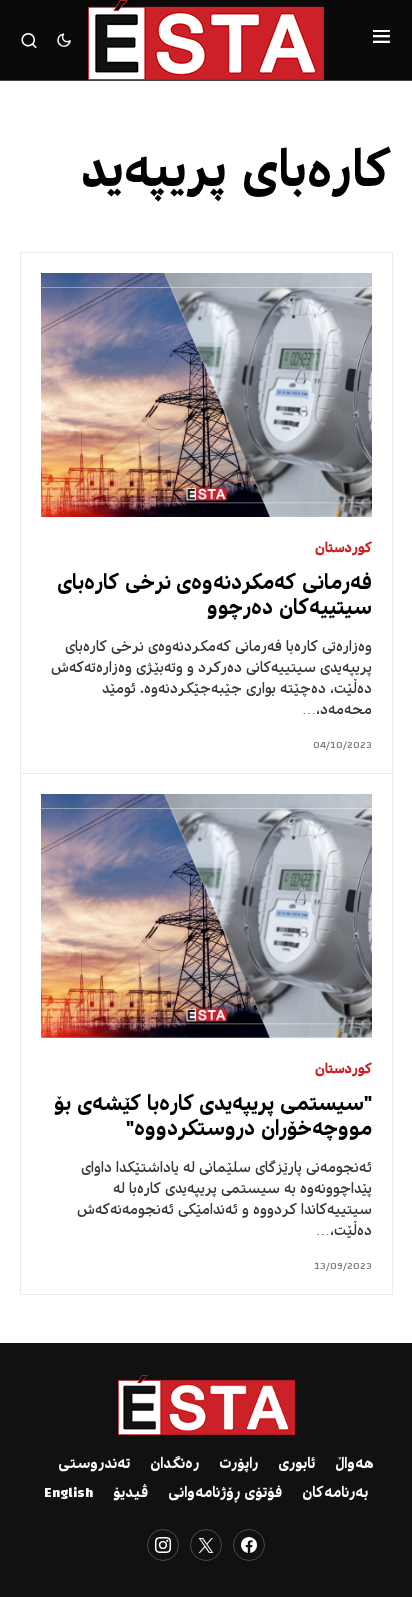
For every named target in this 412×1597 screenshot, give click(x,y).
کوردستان (343, 549)
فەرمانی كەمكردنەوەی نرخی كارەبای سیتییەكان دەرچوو (214, 597)
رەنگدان (174, 1465)
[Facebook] (249, 1545)
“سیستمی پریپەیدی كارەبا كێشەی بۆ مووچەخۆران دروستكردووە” (213, 1118)
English (68, 1494)
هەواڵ (354, 1465)
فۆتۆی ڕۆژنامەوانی (225, 1494)
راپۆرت (238, 1465)
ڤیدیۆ (130, 1494)
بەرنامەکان (335, 1494)
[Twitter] (206, 1545)
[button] (381, 40)
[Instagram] (163, 1545)
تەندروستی (94, 1465)
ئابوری (296, 1465)
